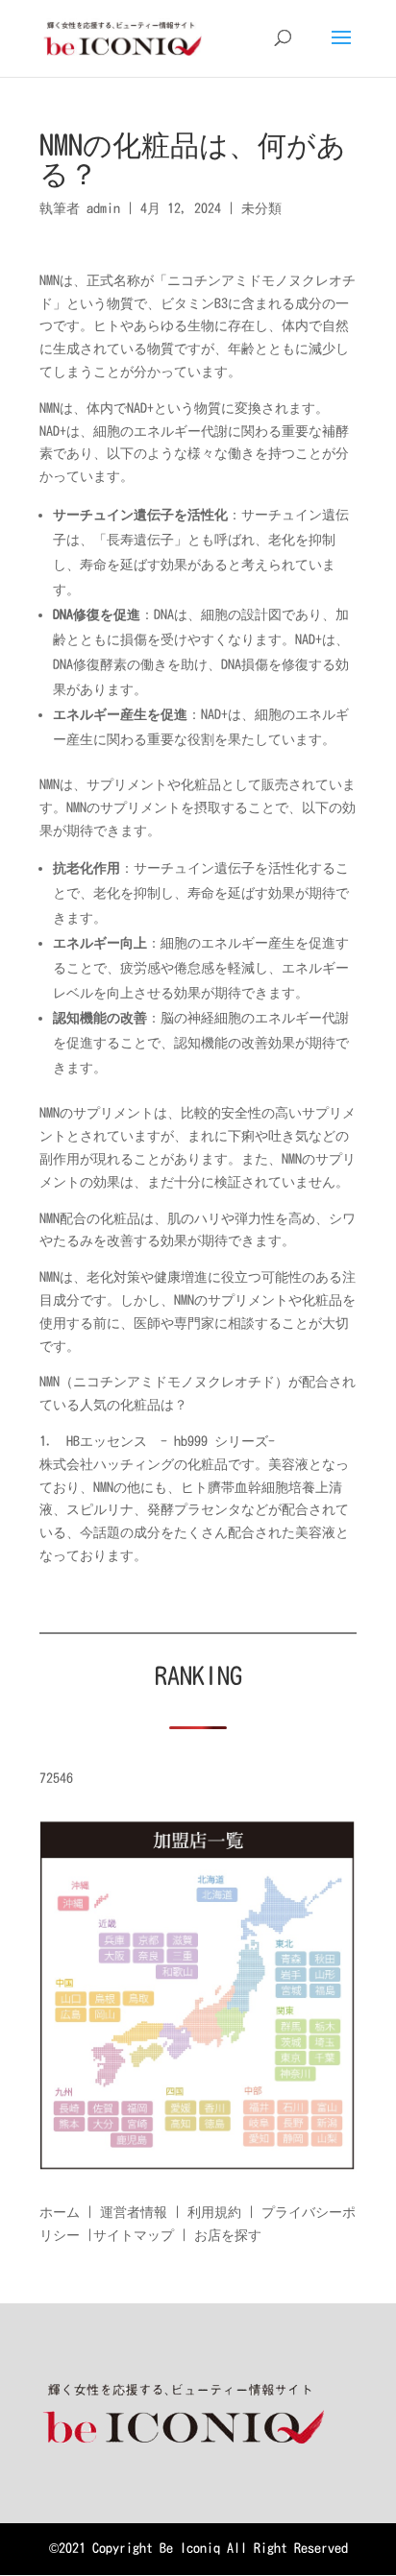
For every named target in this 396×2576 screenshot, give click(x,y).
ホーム (60, 2212)
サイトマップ (134, 2235)
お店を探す (228, 2235)
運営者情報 (134, 2212)
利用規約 (214, 2212)
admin (103, 208)
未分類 (261, 208)
